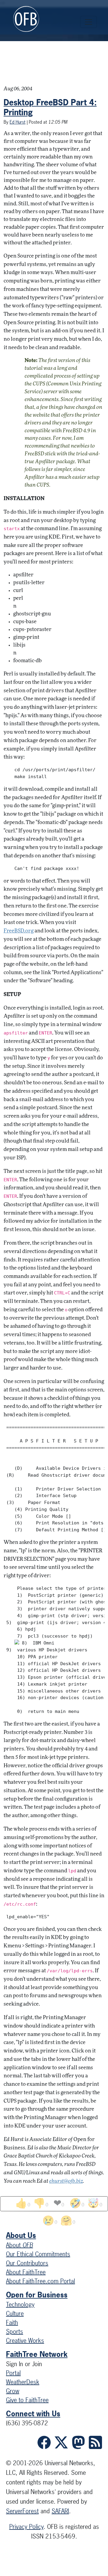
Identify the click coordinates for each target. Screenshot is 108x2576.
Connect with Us (33, 2414)
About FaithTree (26, 2272)
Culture (15, 2313)
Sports (15, 2331)
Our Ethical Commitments (38, 2254)
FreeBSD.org (19, 931)
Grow (13, 2391)
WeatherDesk (23, 2382)
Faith (12, 2322)
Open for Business (37, 2295)
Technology (20, 2304)
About (19, 2245)
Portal (13, 2373)
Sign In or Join (24, 2364)
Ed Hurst (18, 122)
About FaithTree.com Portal (40, 2281)
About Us (21, 2235)
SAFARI (60, 2511)
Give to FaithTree (27, 2400)
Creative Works (25, 2340)
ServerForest (22, 2511)
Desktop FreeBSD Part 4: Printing (50, 107)
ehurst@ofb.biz (66, 2181)
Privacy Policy (26, 2527)
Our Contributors (27, 2263)
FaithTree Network (37, 2354)
